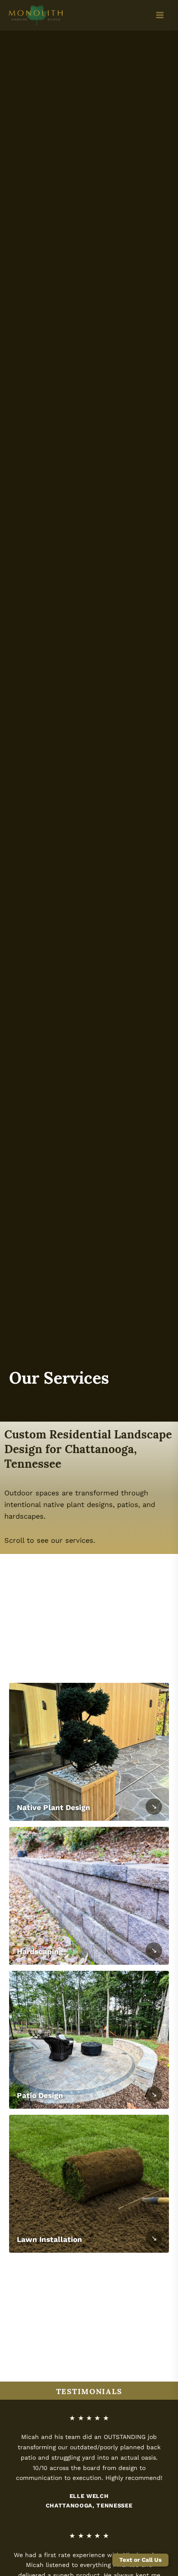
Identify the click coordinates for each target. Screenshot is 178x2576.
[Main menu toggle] (160, 15)
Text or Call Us (140, 2560)
